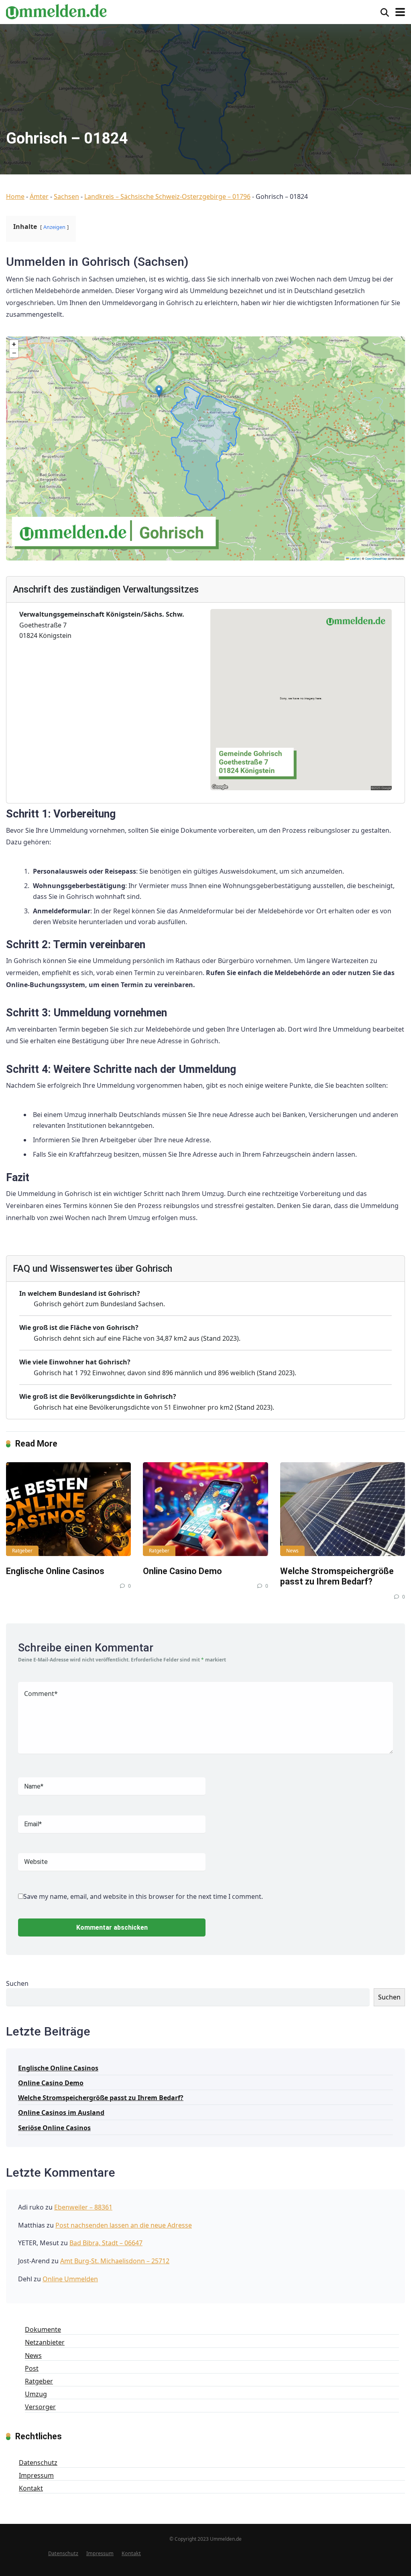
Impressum (36, 2475)
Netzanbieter (45, 2342)
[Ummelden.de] (56, 11)
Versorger (40, 2407)
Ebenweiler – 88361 (83, 2207)
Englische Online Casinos (55, 1571)
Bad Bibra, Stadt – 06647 (106, 2243)
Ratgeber (22, 1551)
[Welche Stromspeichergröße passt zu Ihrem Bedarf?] (343, 1509)
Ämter (39, 196)
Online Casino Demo (182, 1571)
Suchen (17, 1983)
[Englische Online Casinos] (68, 1509)
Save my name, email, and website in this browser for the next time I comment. (143, 1896)
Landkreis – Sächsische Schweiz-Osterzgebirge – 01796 (167, 196)
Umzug (36, 2394)
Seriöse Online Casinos (54, 2128)
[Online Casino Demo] (205, 1509)
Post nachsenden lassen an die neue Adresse (124, 2225)
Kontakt (31, 2488)
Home (15, 196)
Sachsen (66, 196)
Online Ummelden (70, 2279)
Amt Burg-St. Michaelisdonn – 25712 (115, 2261)
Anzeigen (54, 227)
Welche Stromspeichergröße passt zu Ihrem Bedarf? (337, 1576)
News (292, 1551)
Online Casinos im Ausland (61, 2113)
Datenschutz (38, 2463)
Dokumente (43, 2329)
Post (32, 2368)
